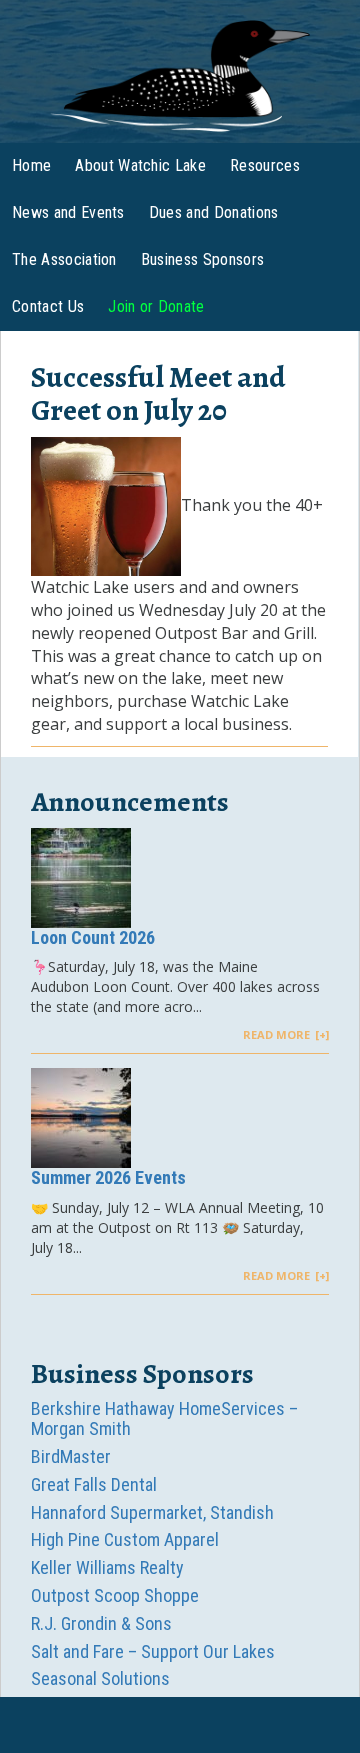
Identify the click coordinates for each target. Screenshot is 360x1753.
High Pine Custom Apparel (125, 1539)
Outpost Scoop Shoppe (115, 1595)
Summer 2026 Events (108, 1177)
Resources (265, 165)
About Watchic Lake (140, 165)
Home (31, 165)
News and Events (68, 212)
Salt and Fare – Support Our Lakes (153, 1651)
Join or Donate (156, 306)
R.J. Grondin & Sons (101, 1623)
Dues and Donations (214, 212)
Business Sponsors (202, 259)
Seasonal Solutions (100, 1678)
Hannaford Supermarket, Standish (152, 1512)
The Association (64, 259)
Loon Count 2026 (93, 937)
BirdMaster (71, 1456)
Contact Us (48, 306)
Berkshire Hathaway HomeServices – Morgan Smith (164, 1418)
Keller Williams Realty (107, 1567)
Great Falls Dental (94, 1484)
